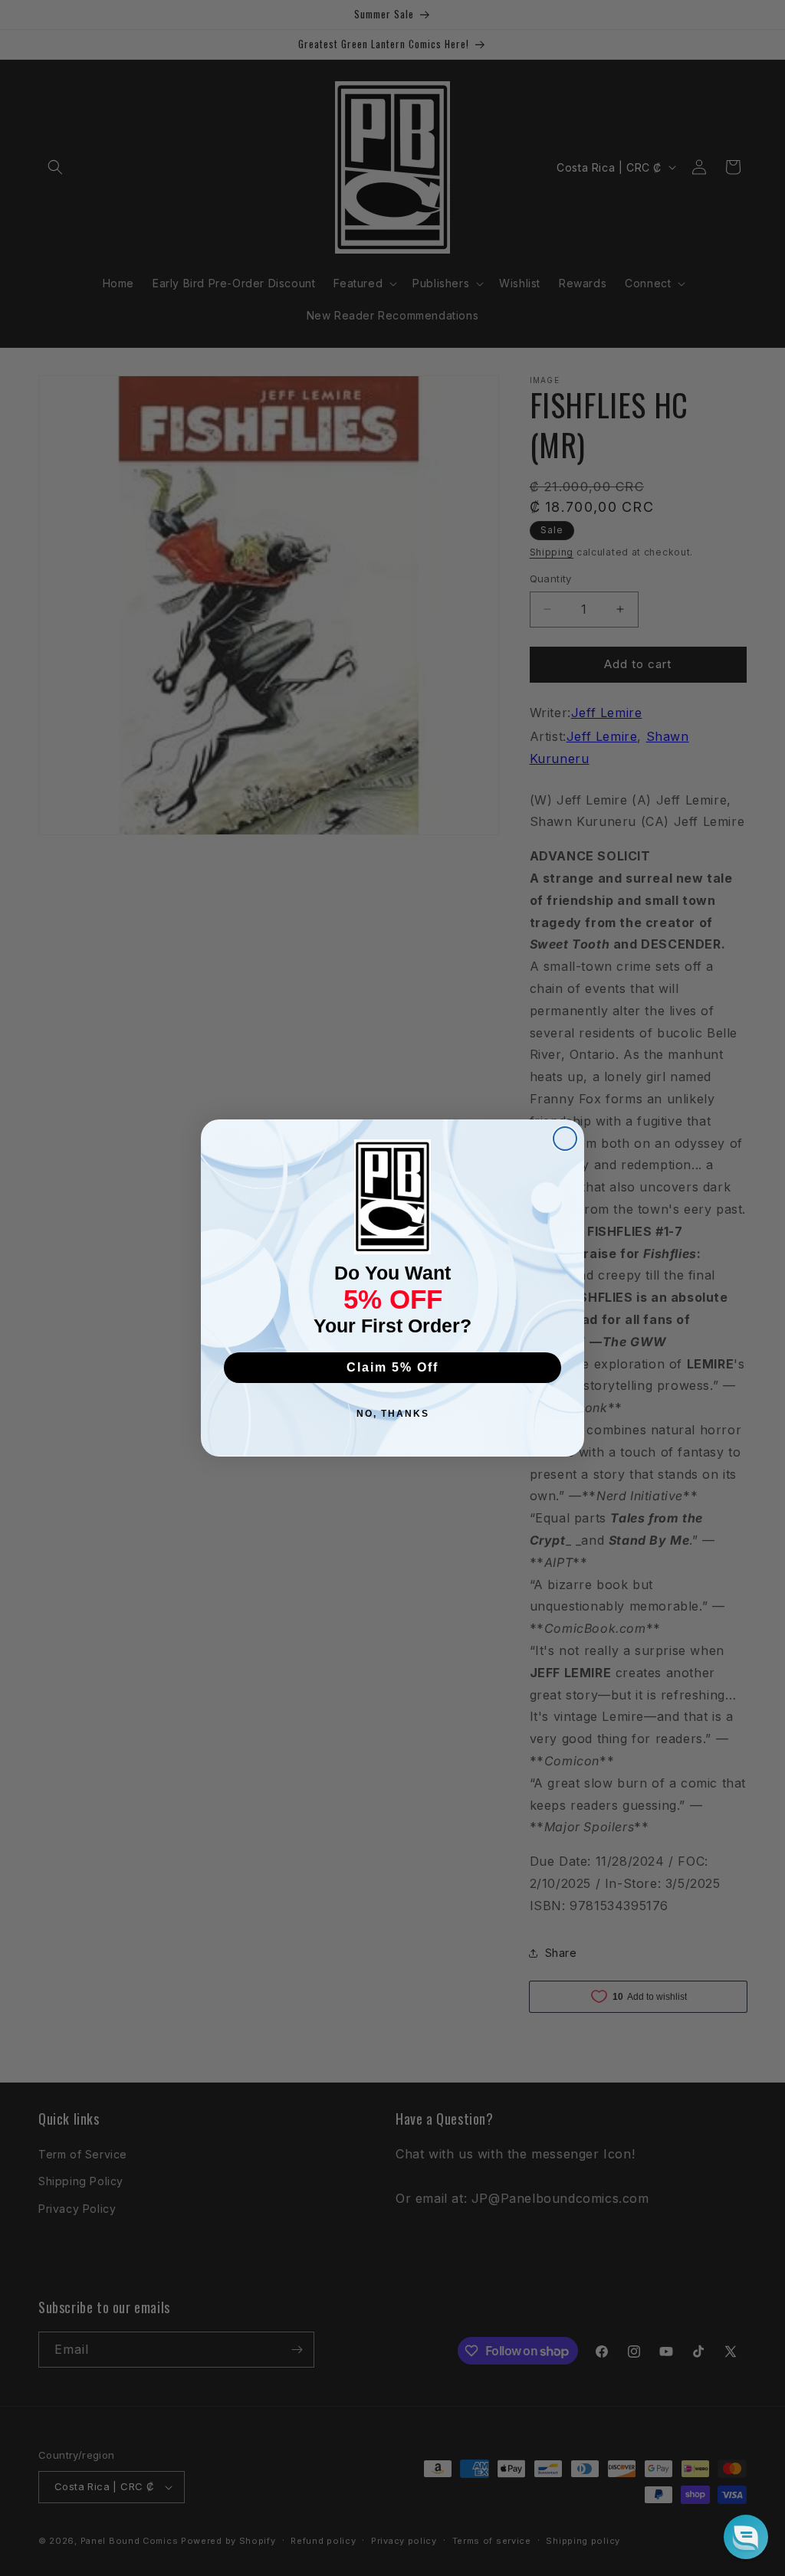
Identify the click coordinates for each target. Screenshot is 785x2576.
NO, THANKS (393, 1414)
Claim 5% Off (392, 1367)
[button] (746, 2537)
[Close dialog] (565, 1139)
